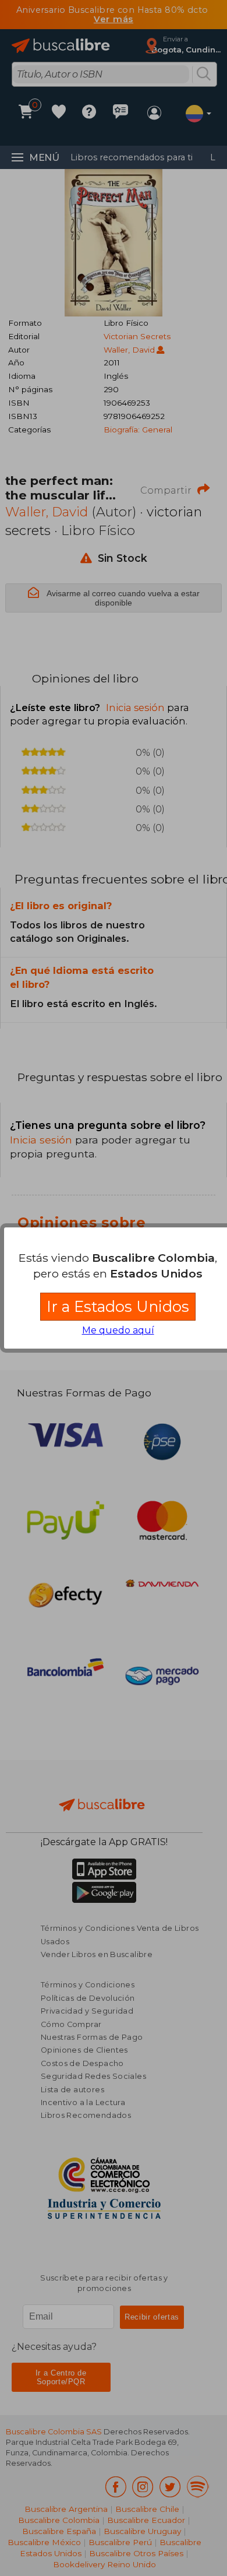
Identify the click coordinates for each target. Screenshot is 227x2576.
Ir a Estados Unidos (118, 1306)
